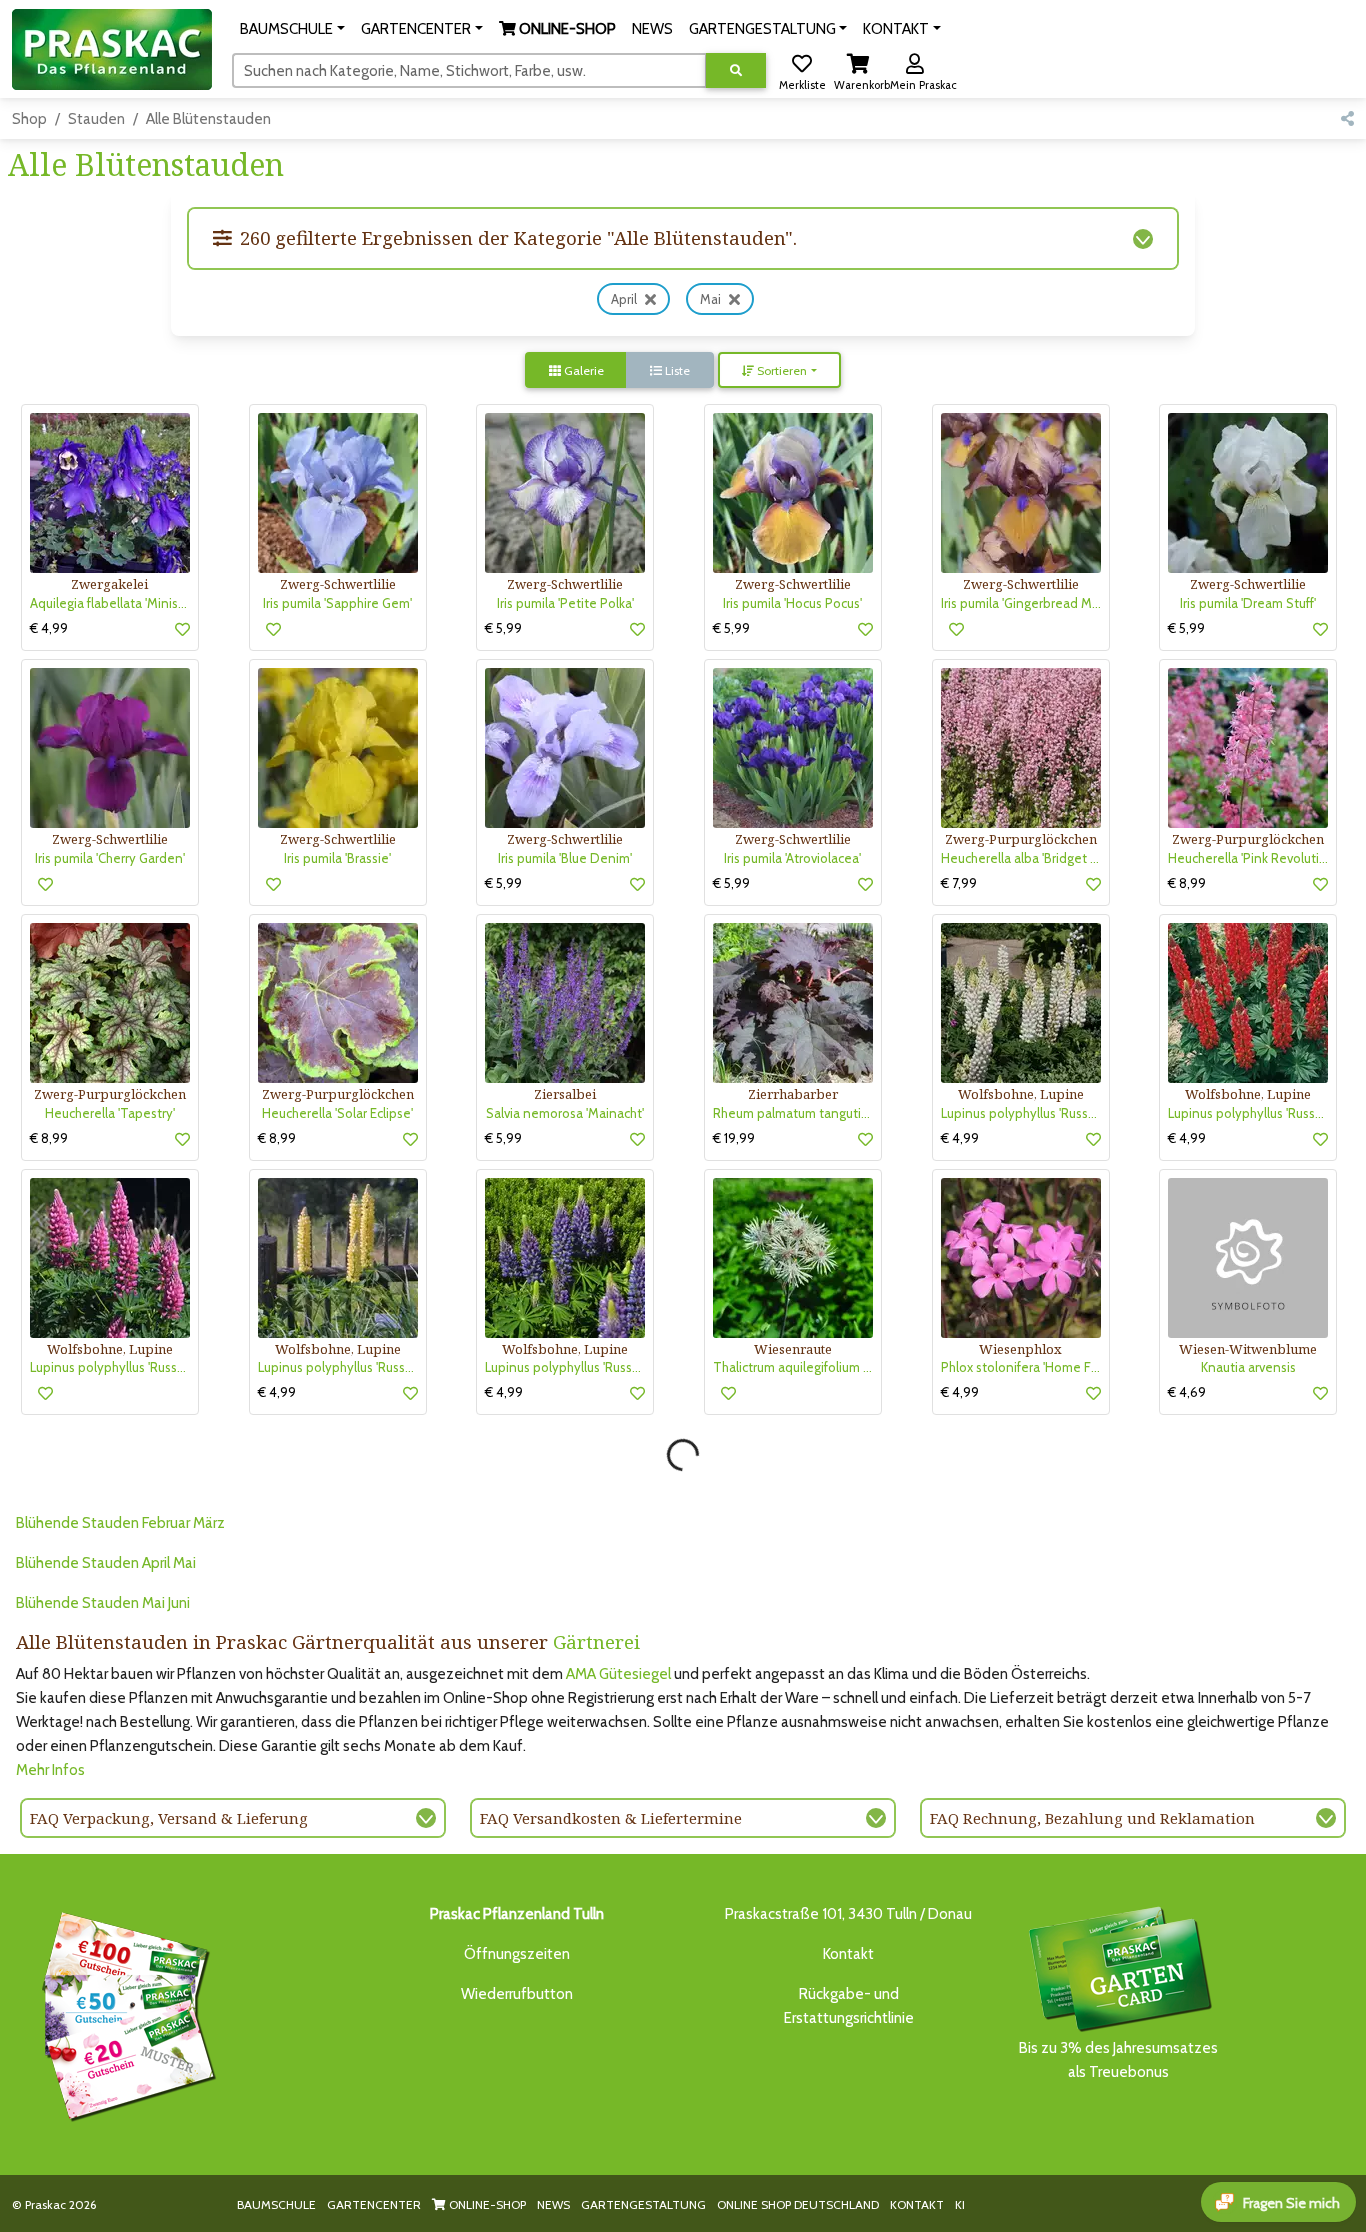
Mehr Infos (50, 1770)
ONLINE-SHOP (486, 2204)
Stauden (96, 119)
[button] (292, 29)
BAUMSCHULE (276, 2204)
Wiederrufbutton (517, 1994)
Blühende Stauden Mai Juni (103, 1603)
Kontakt (848, 1954)
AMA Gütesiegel (618, 1674)
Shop (29, 119)
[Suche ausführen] (736, 70)
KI (960, 2204)
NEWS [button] (652, 29)
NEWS (553, 2204)
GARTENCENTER (374, 2204)
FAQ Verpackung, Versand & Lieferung (169, 1818)
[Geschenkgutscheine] (124, 2013)
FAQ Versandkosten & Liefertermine (611, 1818)
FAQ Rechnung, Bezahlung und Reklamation (1092, 1818)
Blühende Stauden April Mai (106, 1563)
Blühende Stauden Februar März (120, 1523)
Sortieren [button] (780, 370)
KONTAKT (917, 2204)
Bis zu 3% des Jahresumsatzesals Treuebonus (1118, 2060)
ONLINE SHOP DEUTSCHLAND (798, 2204)
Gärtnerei (596, 1641)
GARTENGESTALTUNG (643, 2204)
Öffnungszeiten (517, 1954)
